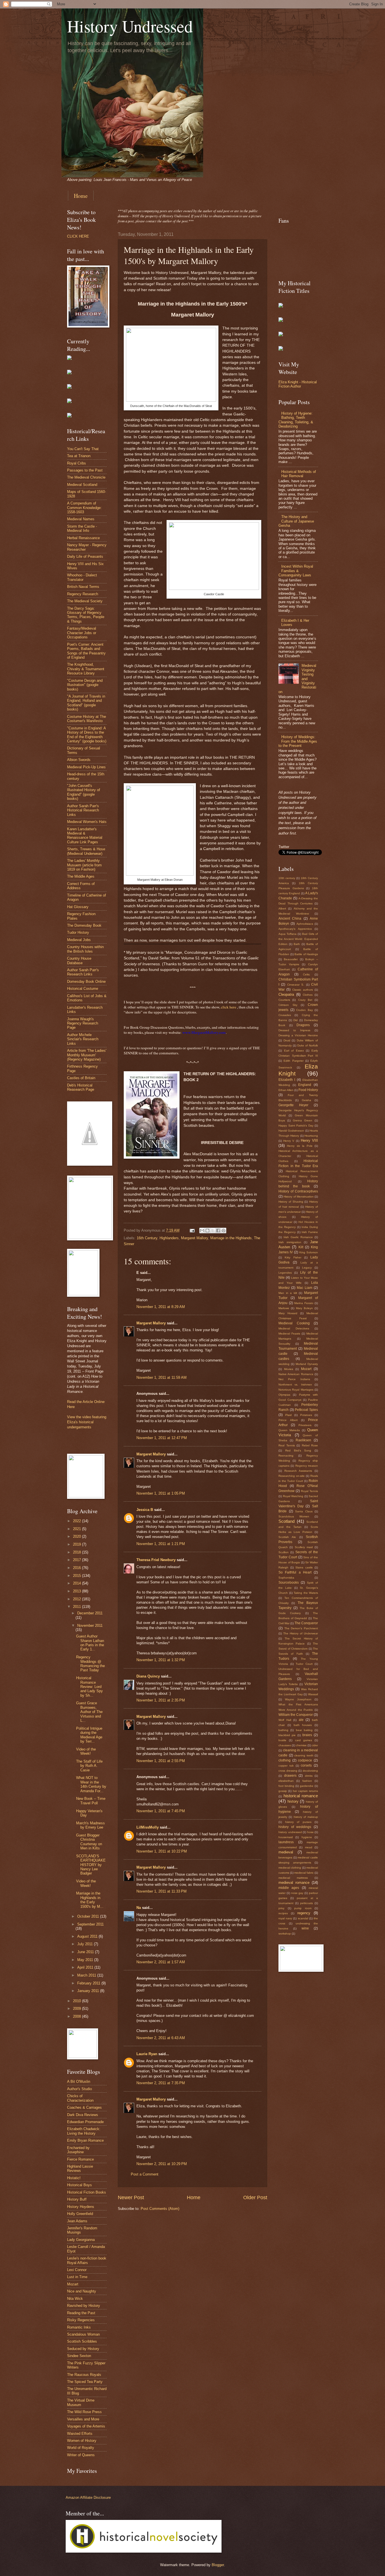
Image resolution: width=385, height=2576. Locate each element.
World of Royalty (81, 2448)
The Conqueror (306, 1623)
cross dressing (288, 1771)
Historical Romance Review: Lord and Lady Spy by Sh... (89, 1687)
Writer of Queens (81, 2455)
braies (307, 1735)
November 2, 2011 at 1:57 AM (161, 1962)
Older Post (255, 2197)
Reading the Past (81, 2313)
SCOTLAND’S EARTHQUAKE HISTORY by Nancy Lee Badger (91, 1865)
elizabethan (286, 1781)
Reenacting (286, 1456)
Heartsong (311, 1136)
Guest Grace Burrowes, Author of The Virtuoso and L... (89, 1712)
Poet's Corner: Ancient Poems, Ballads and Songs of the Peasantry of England (86, 651)
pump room (303, 1908)
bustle (282, 1740)
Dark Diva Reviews (83, 2115)
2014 (78, 1583)
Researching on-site (292, 1476)
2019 (78, 1544)
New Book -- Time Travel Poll (91, 1801)
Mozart (73, 2284)
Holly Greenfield (80, 2214)
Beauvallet (291, 959)
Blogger (218, 2565)
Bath (297, 944)
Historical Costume (83, 989)
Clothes (308, 995)
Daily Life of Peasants (85, 556)
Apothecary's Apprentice (295, 929)
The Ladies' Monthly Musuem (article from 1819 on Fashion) (84, 865)
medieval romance (294, 1883)
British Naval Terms (83, 587)
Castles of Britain (81, 1078)
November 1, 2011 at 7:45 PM (161, 1811)
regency (304, 1913)
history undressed (290, 1832)
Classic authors (303, 990)
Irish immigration (290, 1242)
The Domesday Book (84, 925)
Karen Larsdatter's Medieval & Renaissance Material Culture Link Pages (85, 836)
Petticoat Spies (306, 1410)
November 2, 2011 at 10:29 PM (162, 2164)
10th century (287, 878)
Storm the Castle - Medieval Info (82, 528)
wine (305, 1928)
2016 (78, 1568)
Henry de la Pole (300, 1146)
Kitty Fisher (293, 1257)
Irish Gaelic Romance (298, 1237)
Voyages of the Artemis (86, 2426)
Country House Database (79, 961)
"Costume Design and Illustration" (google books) (85, 685)
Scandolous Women (294, 1516)
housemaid (286, 1837)
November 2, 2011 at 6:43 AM (161, 2038)
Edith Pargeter (293, 1061)
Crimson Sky (288, 1005)
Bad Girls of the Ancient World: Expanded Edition (298, 939)
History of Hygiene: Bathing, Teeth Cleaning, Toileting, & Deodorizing (296, 420)
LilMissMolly (148, 1827)
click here (229, 1007)
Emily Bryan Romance (85, 2140)
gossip (283, 1791)
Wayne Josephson (298, 1699)
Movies (289, 1369)
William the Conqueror (296, 1715)
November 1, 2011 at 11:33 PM (161, 1891)
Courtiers (284, 1000)
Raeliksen (303, 1440)
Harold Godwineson (291, 1131)
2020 (78, 1536)
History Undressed (130, 26)
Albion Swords (79, 760)
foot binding (286, 1786)
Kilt (301, 1247)
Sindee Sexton (79, 2356)
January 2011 (89, 1991)
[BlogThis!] (207, 1231)
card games (304, 1740)
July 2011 (86, 1944)
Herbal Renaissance (83, 538)
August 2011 (88, 1936)
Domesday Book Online (86, 982)
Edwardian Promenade (85, 2122)
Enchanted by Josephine (78, 2150)
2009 (78, 2009)
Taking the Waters (306, 1593)
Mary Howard (288, 1313)
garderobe (307, 1786)
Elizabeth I (287, 1080)
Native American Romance (296, 1374)
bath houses (303, 1725)
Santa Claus (304, 1511)
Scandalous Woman (83, 2334)
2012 (78, 1599)
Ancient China (290, 919)
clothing (285, 1760)
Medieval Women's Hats (87, 822)
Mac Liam (305, 1288)
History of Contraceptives (298, 1191)
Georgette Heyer (293, 1105)
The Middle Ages (81, 876)
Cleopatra (286, 994)
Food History (308, 1090)
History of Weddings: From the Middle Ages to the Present (298, 741)
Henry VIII (309, 1140)
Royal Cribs (77, 463)
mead (309, 1847)
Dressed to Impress (294, 1030)
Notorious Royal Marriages (296, 1390)
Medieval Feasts (289, 1334)
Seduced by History (83, 2349)
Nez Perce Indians (294, 1379)
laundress (286, 1842)
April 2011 (86, 1967)
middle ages (289, 1888)
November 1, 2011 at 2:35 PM (161, 1700)
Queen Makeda (289, 1430)
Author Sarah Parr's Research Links (83, 972)
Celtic (307, 974)
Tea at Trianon (79, 456)
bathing (283, 1730)
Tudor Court (304, 1664)
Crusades (285, 1015)
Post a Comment (145, 2174)
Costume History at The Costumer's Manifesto (87, 719)
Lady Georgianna (81, 2240)
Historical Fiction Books (87, 2192)
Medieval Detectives (294, 1328)
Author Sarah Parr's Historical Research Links (83, 810)
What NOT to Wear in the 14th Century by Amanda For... (91, 1784)
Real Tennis (287, 1445)
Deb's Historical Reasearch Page (81, 1087)
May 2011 (86, 1960)
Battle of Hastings (306, 954)
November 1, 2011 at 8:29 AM (161, 1307)
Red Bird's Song (298, 1450)
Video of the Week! (86, 1751)
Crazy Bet (305, 1000)
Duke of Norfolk (308, 1045)
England (305, 1085)
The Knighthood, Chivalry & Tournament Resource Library (86, 669)
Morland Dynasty (307, 1364)
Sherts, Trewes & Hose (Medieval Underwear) (86, 851)
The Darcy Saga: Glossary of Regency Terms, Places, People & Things (86, 615)
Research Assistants (298, 1471)
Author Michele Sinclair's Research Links (83, 1039)
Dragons (303, 1025)
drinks (309, 1776)
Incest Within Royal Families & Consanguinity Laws (296, 571)
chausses (285, 1745)
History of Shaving (291, 1202)
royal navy (285, 1918)
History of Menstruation (299, 1197)
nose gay (297, 1893)
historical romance (301, 1796)
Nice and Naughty (82, 2291)
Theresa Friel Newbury (156, 1560)
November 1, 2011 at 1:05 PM (161, 1493)
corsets (306, 1765)
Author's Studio (79, 2089)
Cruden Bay (305, 1010)
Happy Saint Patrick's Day (296, 1126)
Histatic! (74, 2178)
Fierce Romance (80, 2159)
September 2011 (90, 1924)
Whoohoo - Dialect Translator (82, 577)
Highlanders (169, 1238)
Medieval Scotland (82, 485)
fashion (307, 1781)
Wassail (313, 1694)
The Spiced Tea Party (85, 2382)
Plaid (288, 1415)
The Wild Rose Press (84, 2412)
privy (281, 1908)
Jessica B (145, 1510)
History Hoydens (81, 2207)
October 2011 (89, 1916)
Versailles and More (83, 2419)
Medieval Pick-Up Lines (86, 767)
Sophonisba (286, 1578)
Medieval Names (81, 519)
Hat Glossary (78, 907)
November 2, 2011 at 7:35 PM (161, 2083)
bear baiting (304, 1730)
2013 (78, 1591)
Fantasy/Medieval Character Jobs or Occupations (82, 633)
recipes (283, 1913)
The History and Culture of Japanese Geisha (296, 521)
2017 (78, 1560)
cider (315, 1745)
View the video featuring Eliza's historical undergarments (87, 1422)
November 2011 (90, 1626)
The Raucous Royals (84, 2375)
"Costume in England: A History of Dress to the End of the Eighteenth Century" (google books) (87, 735)
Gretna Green (303, 1120)
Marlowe (284, 1308)
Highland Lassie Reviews (80, 2168)
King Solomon (309, 1252)
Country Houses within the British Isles (85, 949)
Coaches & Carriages (84, 2107)
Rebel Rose (310, 1445)
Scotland (286, 1521)
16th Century (147, 1238)
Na (139, 1908)
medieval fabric (304, 1873)
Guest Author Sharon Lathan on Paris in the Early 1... (90, 1643)
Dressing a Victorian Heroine (298, 1035)
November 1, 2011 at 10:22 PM (162, 1851)
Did (296, 1020)
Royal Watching (293, 1496)
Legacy (307, 1268)
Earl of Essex (294, 1051)
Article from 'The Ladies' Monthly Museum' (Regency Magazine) (87, 1055)
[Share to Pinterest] (224, 1231)
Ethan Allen (286, 1090)
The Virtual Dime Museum (81, 2402)
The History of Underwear (301, 1633)
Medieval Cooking (294, 1323)
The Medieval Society (85, 601)
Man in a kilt (288, 1293)
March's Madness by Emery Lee (90, 1825)
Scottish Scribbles (82, 2341)
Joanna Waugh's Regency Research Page (83, 1023)
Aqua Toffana (287, 934)
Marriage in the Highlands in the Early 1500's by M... (90, 1900)
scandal (303, 1918)
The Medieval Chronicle (86, 477)
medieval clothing (290, 1868)
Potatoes (306, 1415)
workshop (285, 1934)
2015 (78, 1576)
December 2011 (90, 1613)
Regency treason (307, 1466)
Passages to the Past (85, 470)
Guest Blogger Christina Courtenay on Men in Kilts (89, 1842)
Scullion (284, 1552)
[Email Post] (192, 1230)
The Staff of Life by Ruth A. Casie (89, 1766)
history (293, 1801)
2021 (78, 1529)
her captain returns (306, 1791)
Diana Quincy (148, 1676)
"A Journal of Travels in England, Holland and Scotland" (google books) (86, 703)
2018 (78, 1552)
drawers (290, 1776)
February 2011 (89, 1983)
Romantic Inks (79, 2327)
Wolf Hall (285, 1720)
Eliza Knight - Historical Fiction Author (298, 384)
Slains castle (304, 1567)
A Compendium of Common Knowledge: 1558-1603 (84, 508)
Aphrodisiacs (305, 924)
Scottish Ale (287, 1537)
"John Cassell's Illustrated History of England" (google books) (84, 792)
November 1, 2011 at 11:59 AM (161, 1377)
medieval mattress (293, 1878)
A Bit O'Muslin (79, 2082)
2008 (78, 2016)
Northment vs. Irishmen (295, 1385)
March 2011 (87, 1975)
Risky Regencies (81, 2320)
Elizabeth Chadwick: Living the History (84, 2131)
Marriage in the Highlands (231, 1238)
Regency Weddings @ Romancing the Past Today (90, 1664)
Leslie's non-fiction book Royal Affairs (87, 2260)
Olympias (284, 1395)
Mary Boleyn (304, 1308)
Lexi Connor (77, 2270)
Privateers (305, 1425)
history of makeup (306, 1817)
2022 (78, 1521)
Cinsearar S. (296, 985)
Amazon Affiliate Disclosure (88, 2498)
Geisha (307, 1100)
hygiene (307, 1837)
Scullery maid (304, 1547)
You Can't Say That (83, 449)
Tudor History (78, 932)
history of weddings (295, 1827)
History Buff (77, 2199)
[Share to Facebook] (218, 1231)
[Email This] (202, 1231)
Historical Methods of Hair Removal (299, 474)
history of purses (298, 1822)
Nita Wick (75, 2299)
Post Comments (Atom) (160, 2209)
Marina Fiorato (304, 1303)
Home (81, 196)
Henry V (289, 1141)
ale (301, 1720)
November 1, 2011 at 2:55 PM (161, 1761)
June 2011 (86, 1952)
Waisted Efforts (80, 2434)
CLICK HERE (78, 236)
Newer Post (131, 2197)
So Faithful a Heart (295, 1572)
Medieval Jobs (79, 940)
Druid (287, 1040)
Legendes (285, 1273)
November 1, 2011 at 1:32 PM (161, 1660)
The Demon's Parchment (301, 1628)
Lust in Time (77, 2277)
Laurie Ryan (147, 2054)
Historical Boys (79, 2185)
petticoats (307, 1903)
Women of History (82, 2441)
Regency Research (83, 594)
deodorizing (310, 1771)
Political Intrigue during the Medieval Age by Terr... (89, 1735)
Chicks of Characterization (80, 2098)
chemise (301, 1745)
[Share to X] (213, 1231)
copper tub (286, 1766)
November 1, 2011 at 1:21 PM (161, 1544)
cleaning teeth (304, 1755)
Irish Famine (310, 1232)
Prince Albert (288, 1420)
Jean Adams (77, 2221)
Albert (282, 909)
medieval (286, 1852)
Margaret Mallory (194, 1238)
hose (310, 1832)
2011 (78, 1607)
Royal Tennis (309, 1491)
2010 (78, 2001)
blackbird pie (287, 1735)
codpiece (305, 1760)
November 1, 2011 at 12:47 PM (162, 1438)
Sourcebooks (289, 1583)
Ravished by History (84, 2306)
